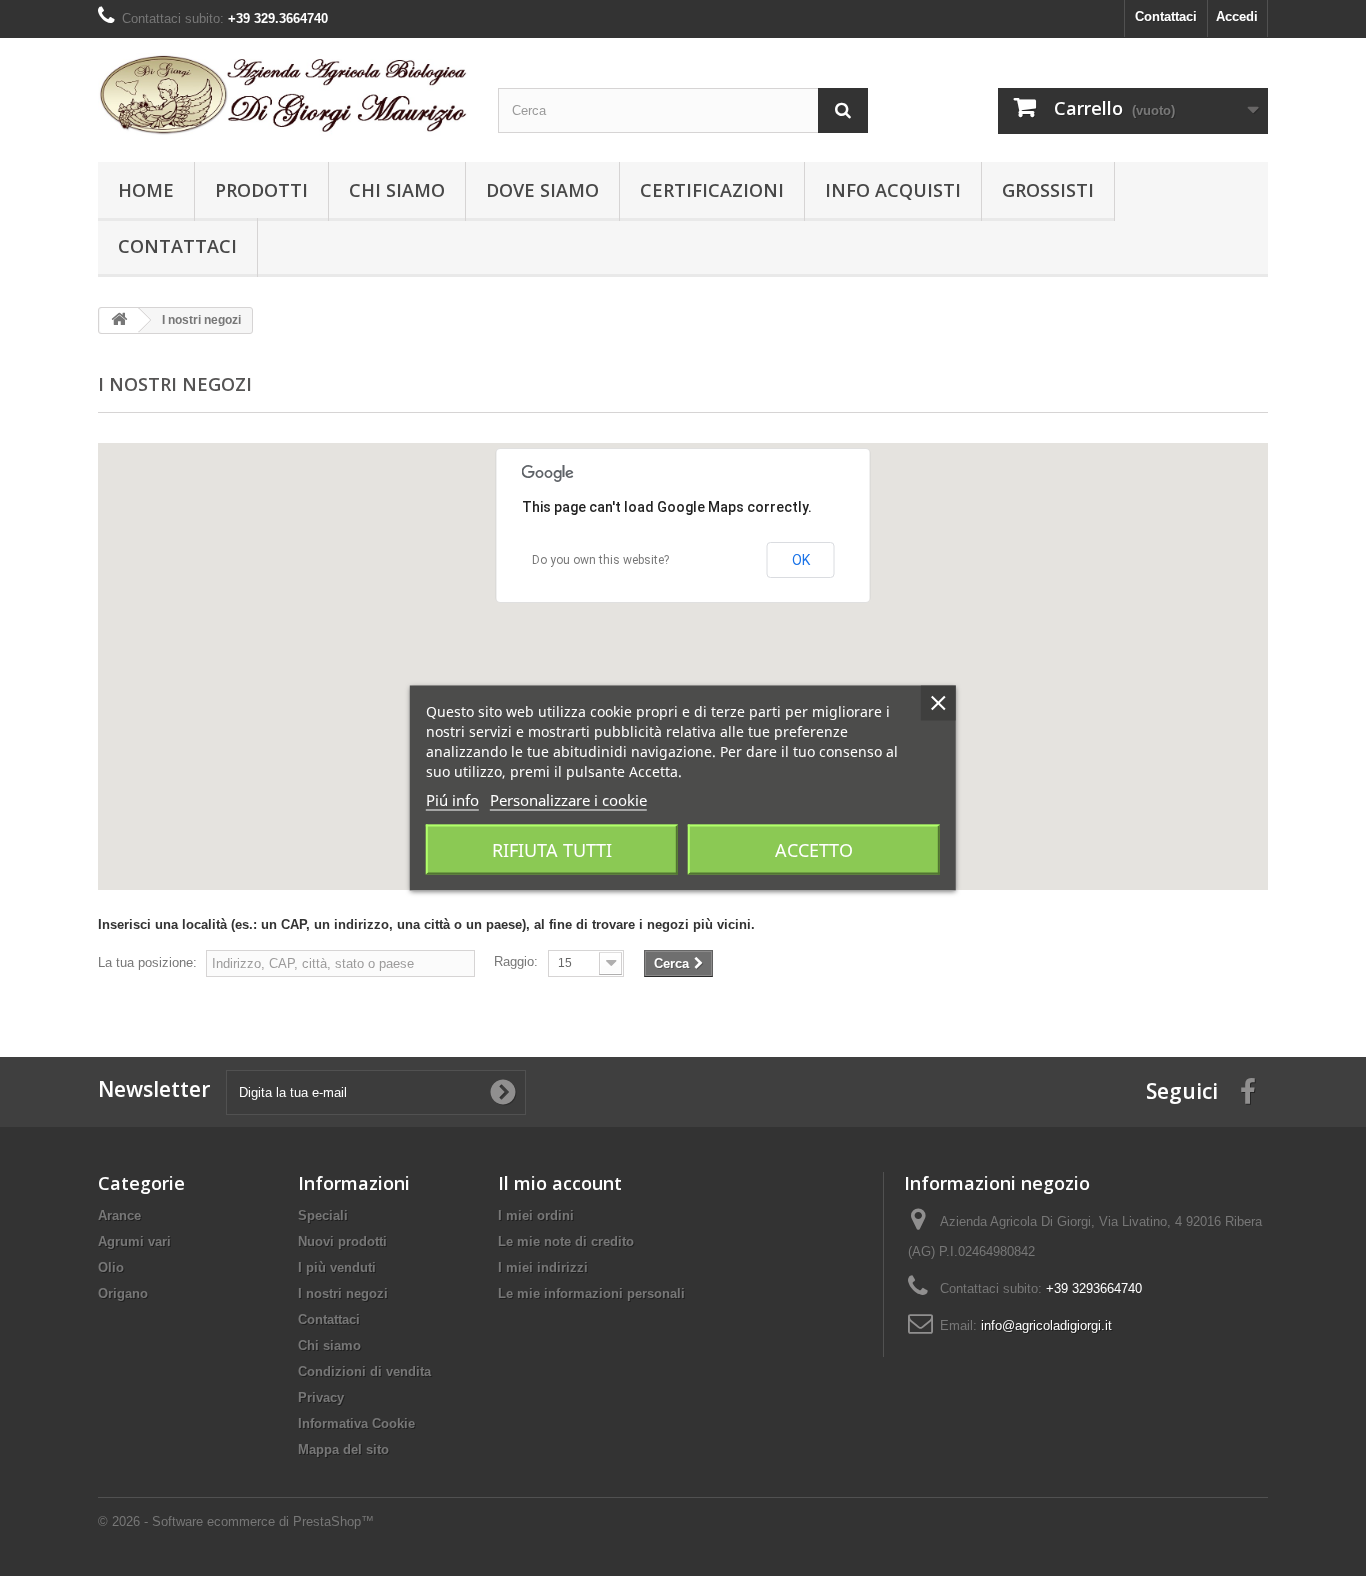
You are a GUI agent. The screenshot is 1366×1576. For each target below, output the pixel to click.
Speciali (323, 1215)
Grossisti (1048, 190)
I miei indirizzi (543, 1267)
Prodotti (261, 190)
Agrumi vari (134, 1241)
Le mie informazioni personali (591, 1293)
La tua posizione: (147, 962)
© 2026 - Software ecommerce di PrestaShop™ (236, 1521)
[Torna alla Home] (119, 320)
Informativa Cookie (356, 1423)
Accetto (814, 850)
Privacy (321, 1397)
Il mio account (560, 1183)
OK (801, 560)
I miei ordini (536, 1215)
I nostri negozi (343, 1293)
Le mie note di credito (566, 1241)
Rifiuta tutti (552, 850)
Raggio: (516, 961)
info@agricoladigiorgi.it (1046, 1325)
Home (146, 190)
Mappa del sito (343, 1449)
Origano (123, 1293)
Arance (119, 1215)
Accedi (1237, 16)
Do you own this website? (600, 560)
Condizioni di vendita (364, 1371)
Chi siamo (397, 190)
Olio (111, 1267)
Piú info (452, 800)
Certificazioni (712, 190)
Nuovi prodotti (342, 1241)
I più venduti (337, 1267)
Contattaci (1166, 16)
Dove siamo (542, 190)
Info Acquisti (893, 190)
